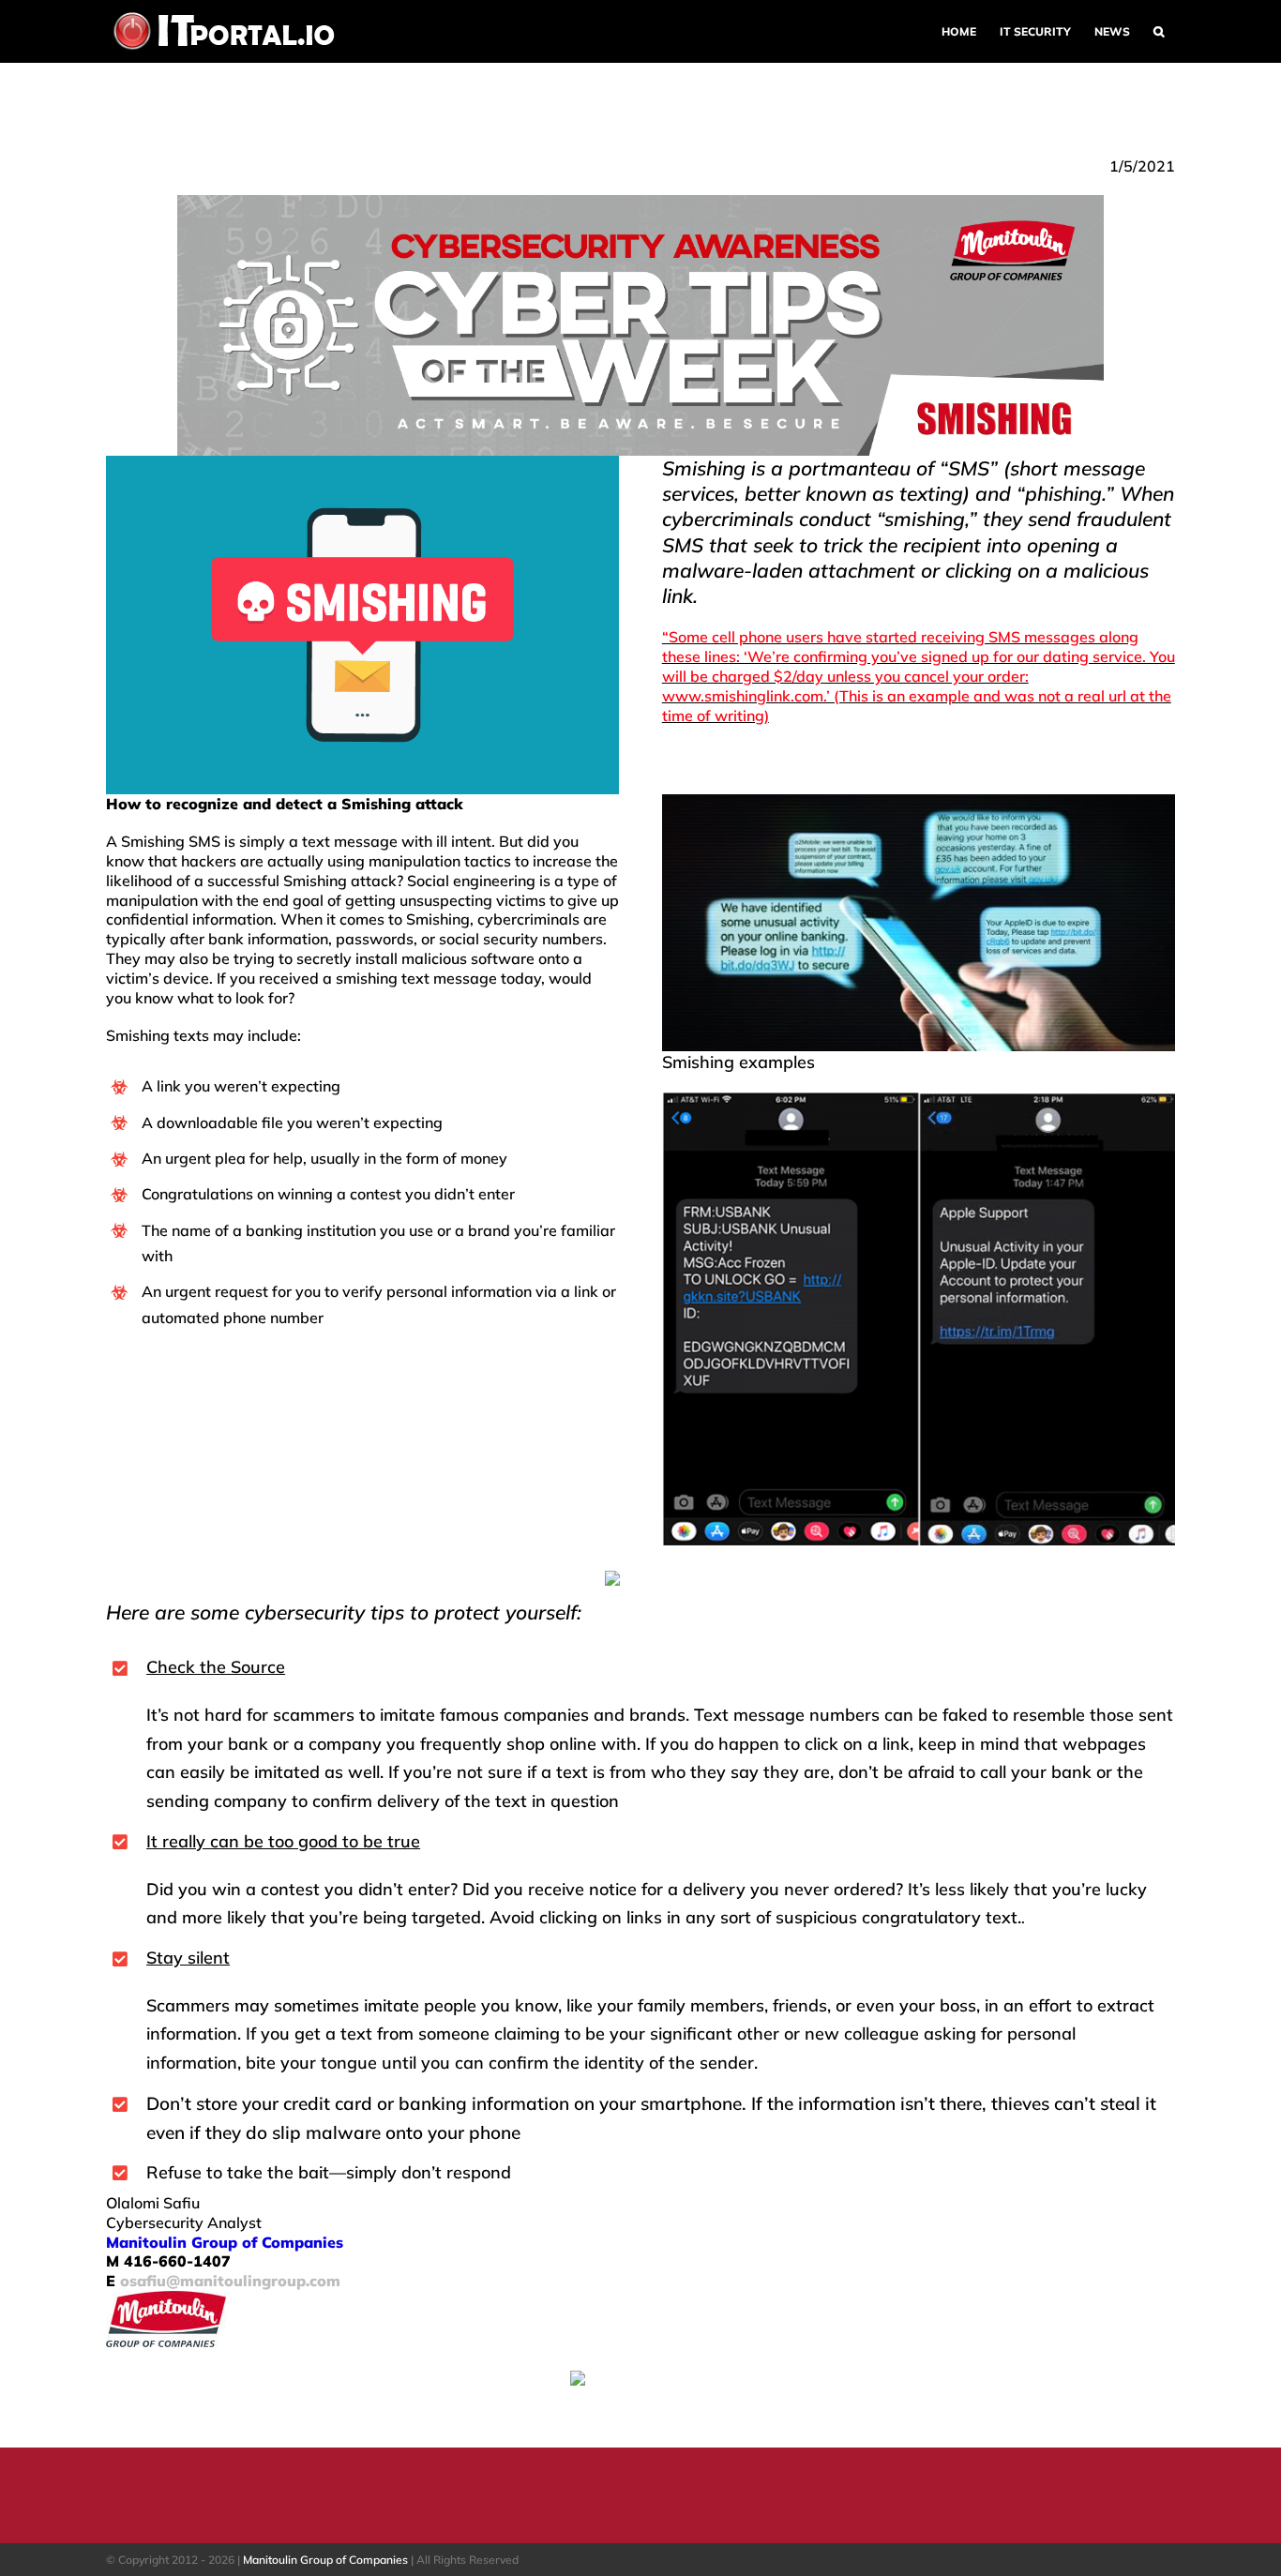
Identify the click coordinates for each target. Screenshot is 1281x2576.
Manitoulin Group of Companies (325, 2560)
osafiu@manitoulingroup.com (230, 2281)
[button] (1158, 31)
